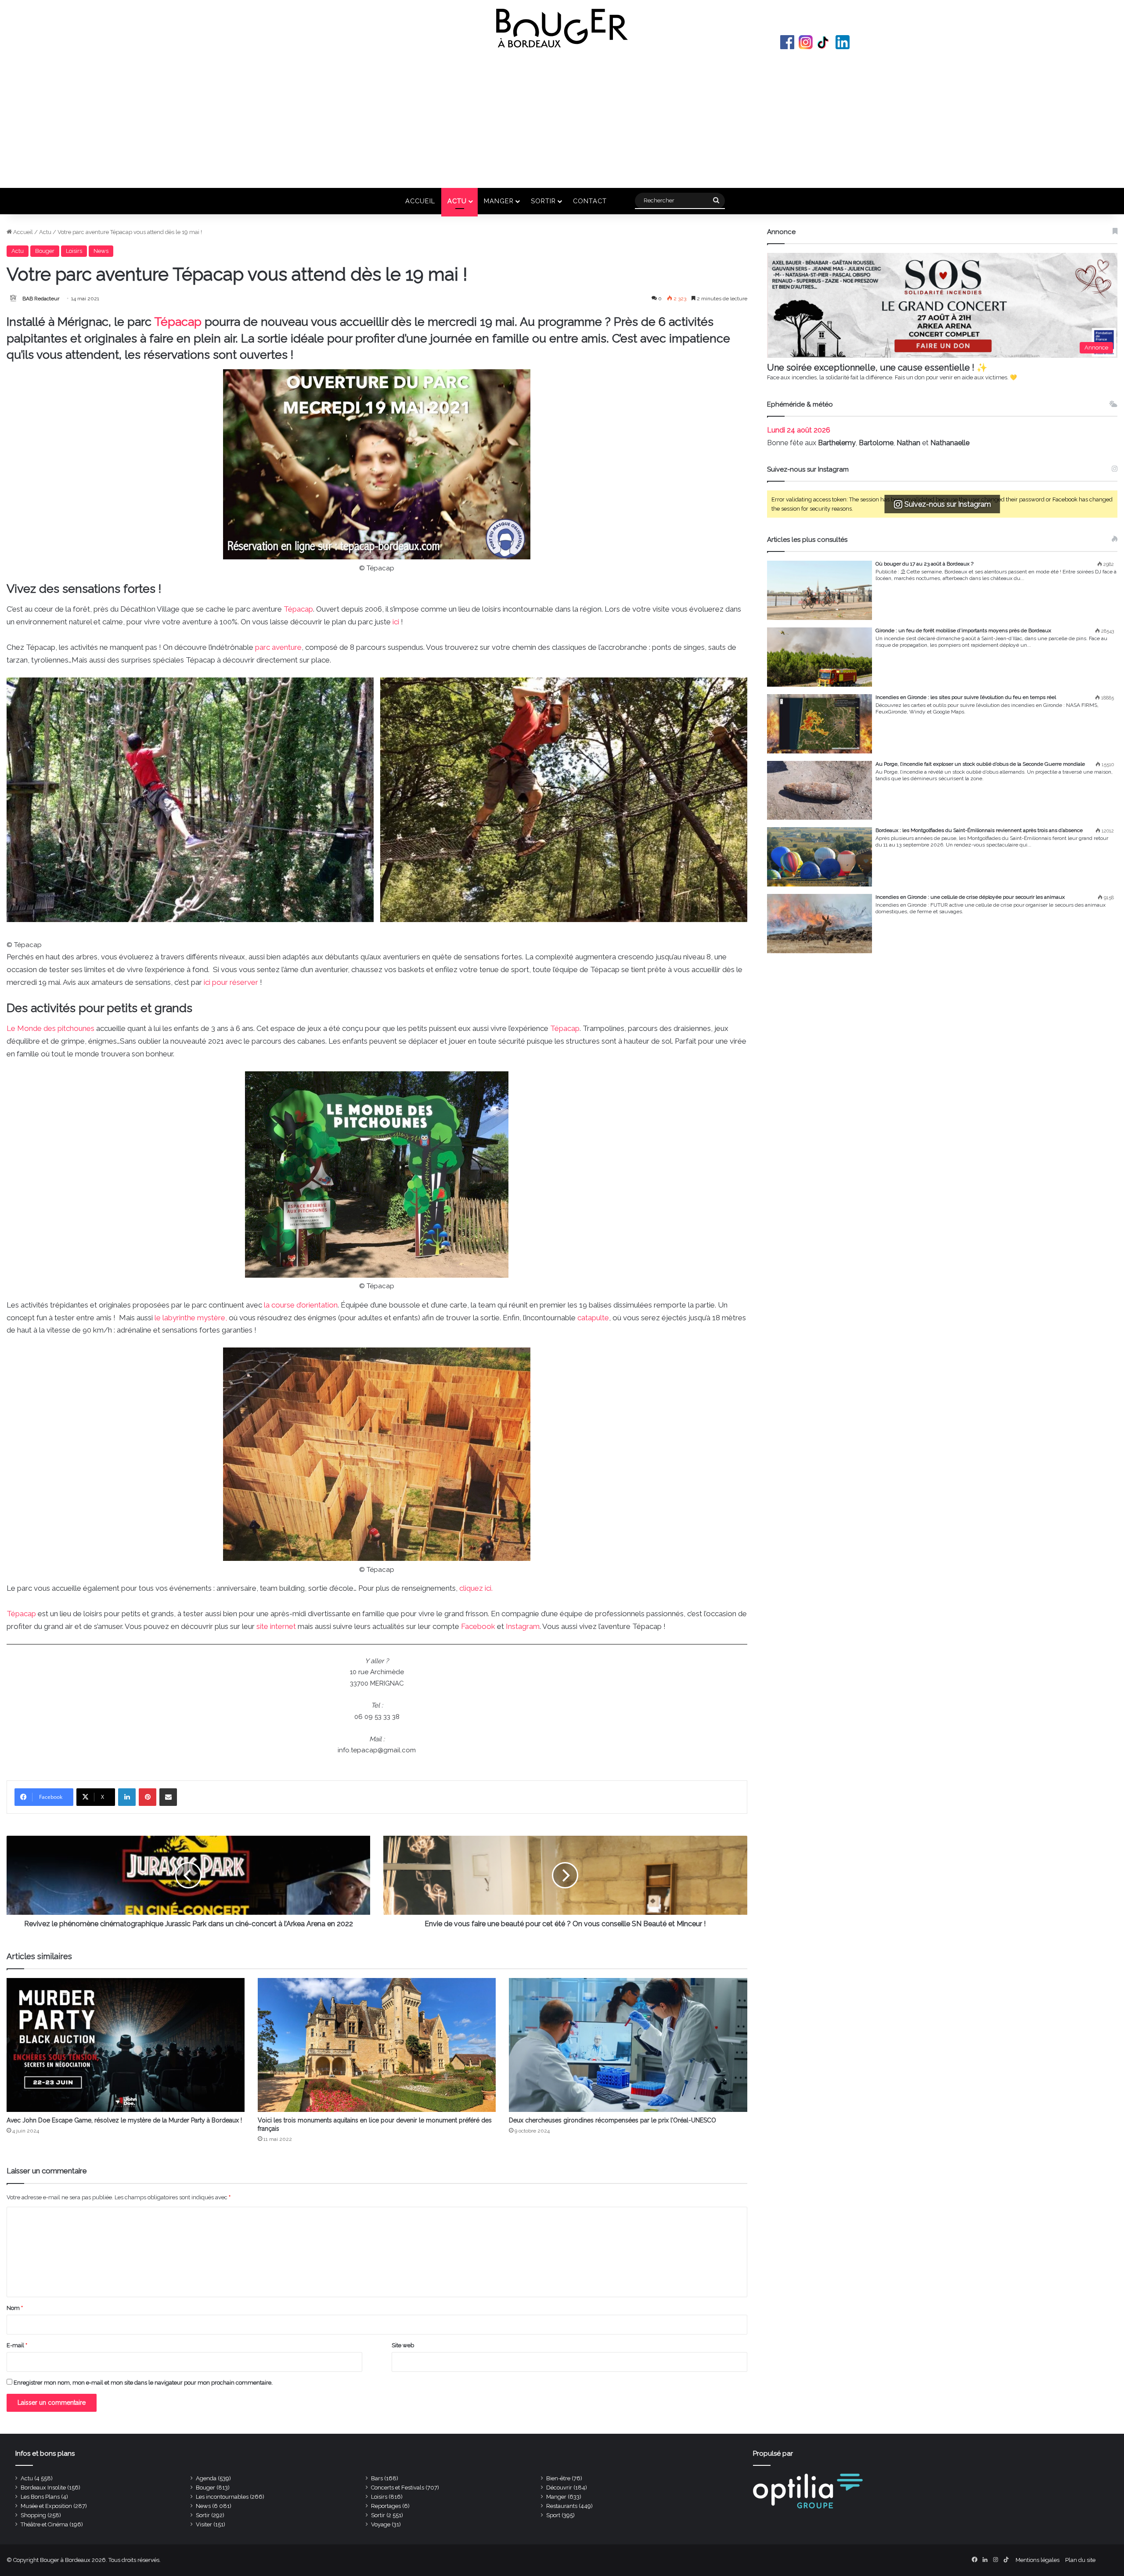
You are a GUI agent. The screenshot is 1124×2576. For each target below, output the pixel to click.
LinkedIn (843, 42)
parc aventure (278, 647)
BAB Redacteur (41, 299)
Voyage (381, 2524)
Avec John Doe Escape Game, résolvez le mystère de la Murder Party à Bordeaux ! (124, 2120)
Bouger (45, 251)
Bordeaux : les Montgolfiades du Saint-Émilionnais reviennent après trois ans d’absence (979, 830)
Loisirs (74, 251)
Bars (377, 2478)
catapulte (593, 1318)
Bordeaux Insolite (43, 2488)
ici (397, 622)
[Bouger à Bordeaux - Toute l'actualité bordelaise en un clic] (562, 28)
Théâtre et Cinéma (44, 2524)
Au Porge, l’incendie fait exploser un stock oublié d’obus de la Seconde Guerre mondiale (980, 764)
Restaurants (562, 2506)
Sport (553, 2515)
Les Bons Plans (40, 2497)
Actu (457, 201)
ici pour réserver (230, 982)
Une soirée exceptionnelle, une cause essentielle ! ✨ (877, 367)
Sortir (543, 201)
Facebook (787, 42)
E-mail (17, 2345)
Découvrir (559, 2488)
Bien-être (558, 2478)
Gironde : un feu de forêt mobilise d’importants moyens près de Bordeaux (963, 630)
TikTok (824, 42)
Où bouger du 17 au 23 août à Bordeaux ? (924, 564)
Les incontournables (222, 2497)
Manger (499, 201)
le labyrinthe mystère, (191, 1318)
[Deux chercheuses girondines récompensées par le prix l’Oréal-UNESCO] (628, 2045)
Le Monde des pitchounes (51, 1028)
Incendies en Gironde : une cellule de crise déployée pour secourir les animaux (970, 897)
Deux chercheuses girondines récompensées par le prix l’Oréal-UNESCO (612, 2120)
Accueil (420, 201)
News (101, 251)
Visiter (204, 2524)
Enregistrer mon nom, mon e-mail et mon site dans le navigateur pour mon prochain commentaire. (143, 2383)
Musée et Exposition (46, 2506)
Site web (403, 2345)
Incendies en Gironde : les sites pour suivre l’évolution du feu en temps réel (966, 697)
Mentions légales (1038, 2560)
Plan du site (1080, 2560)
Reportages (386, 2506)
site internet (276, 1626)
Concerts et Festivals (398, 2488)
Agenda (206, 2478)
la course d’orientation (301, 1305)
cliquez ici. (476, 1588)
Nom (15, 2308)
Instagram (806, 42)
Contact (590, 201)
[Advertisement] (562, 118)
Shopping (33, 2515)
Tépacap (178, 322)
